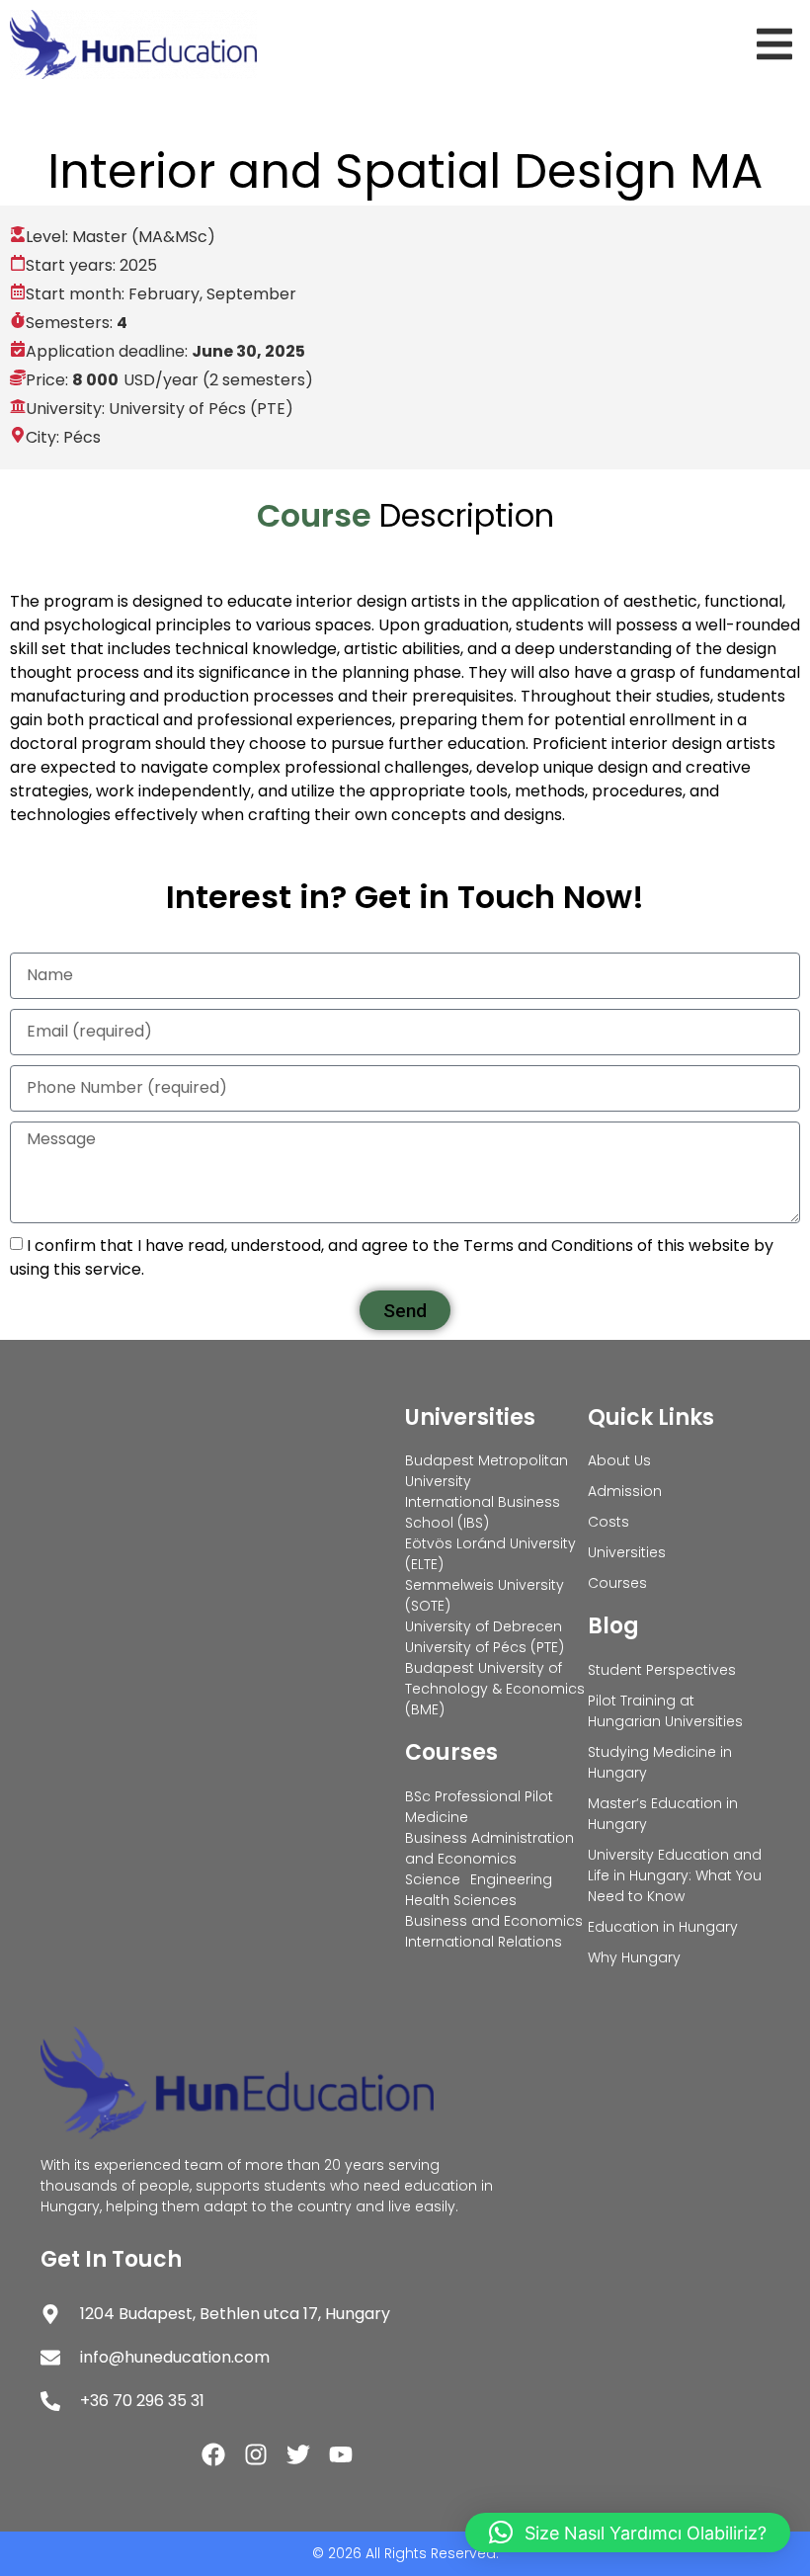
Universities (470, 1417)
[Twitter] (298, 2454)
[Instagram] (256, 2454)
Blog (613, 1626)
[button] (778, 44)
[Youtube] (341, 2454)
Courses (451, 1752)
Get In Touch (111, 2259)
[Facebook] (213, 2454)
